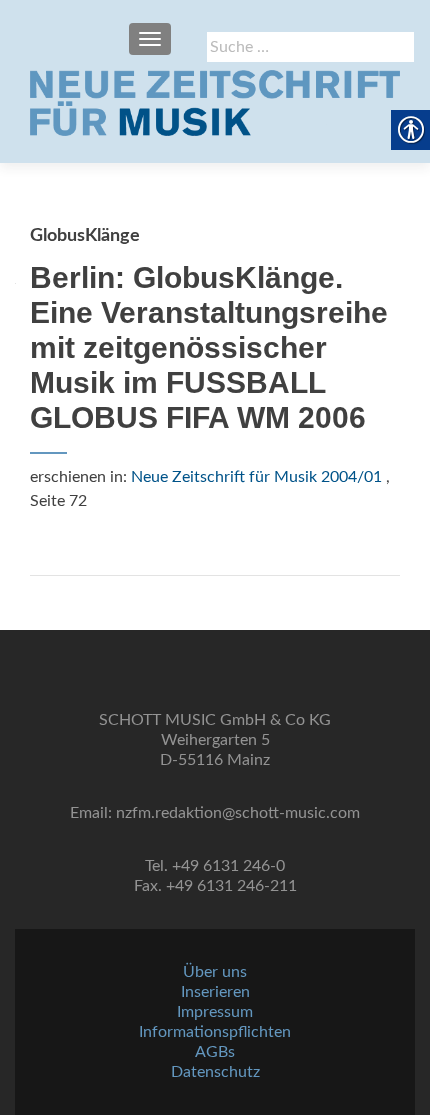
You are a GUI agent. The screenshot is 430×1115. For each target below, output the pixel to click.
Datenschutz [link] (215, 1072)
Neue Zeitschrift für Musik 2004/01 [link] (256, 477)
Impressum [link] (215, 1012)
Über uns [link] (215, 972)
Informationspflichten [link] (215, 1032)
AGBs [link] (215, 1052)
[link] (215, 103)
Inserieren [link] (215, 992)
